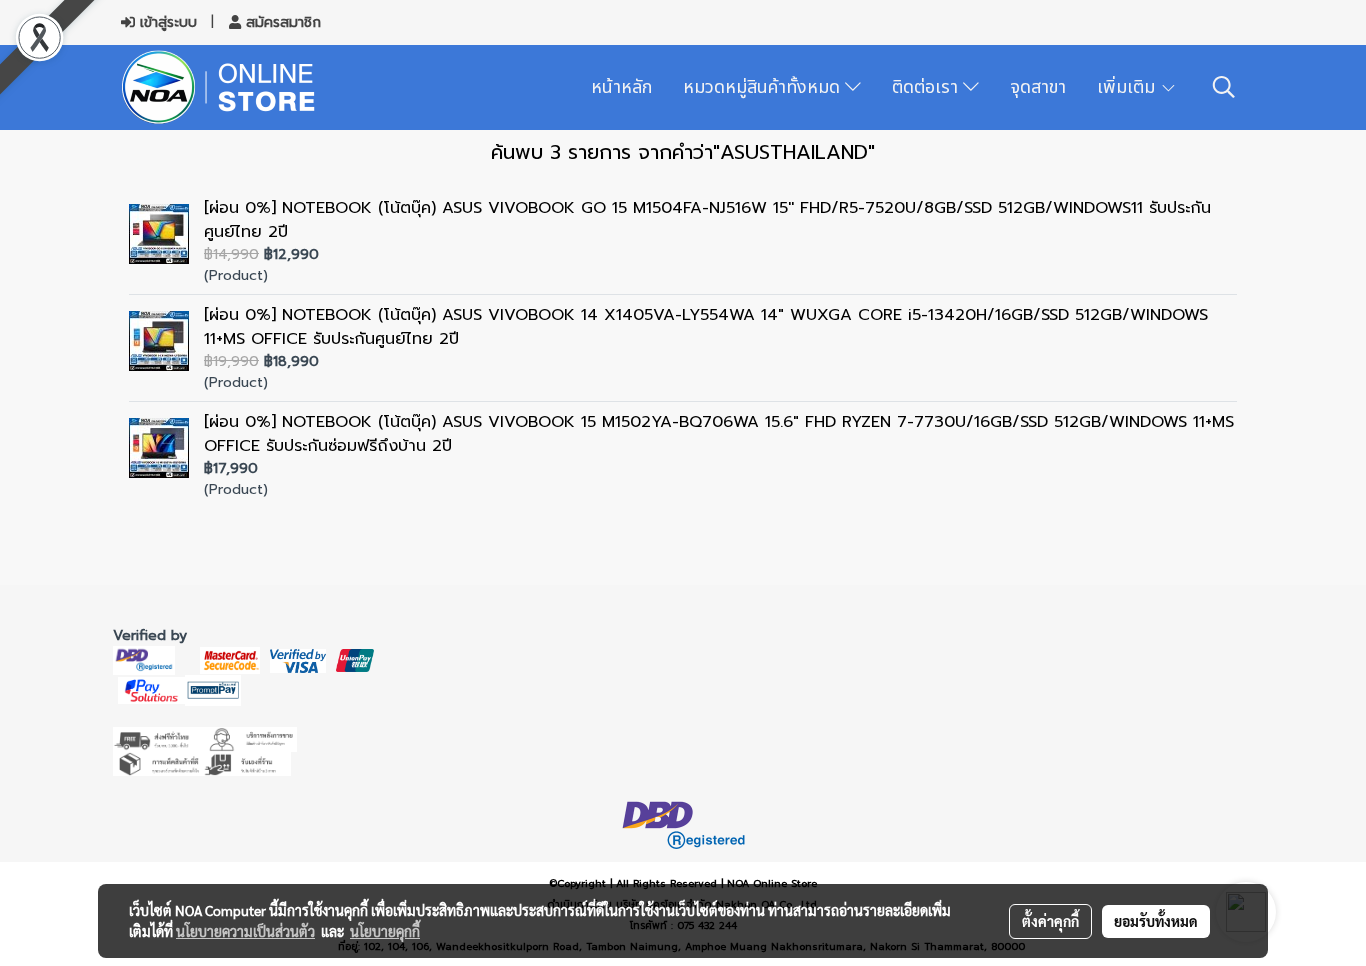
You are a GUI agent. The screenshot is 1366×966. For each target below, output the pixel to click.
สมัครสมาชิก (281, 22)
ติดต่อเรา (927, 87)
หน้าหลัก (621, 87)
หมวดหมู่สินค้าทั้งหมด (764, 87)
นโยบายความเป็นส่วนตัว (245, 931)
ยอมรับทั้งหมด (1156, 921)
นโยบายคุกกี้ (385, 931)
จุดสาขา (1038, 87)
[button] (1224, 87)
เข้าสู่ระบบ (166, 22)
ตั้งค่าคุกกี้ (1050, 921)
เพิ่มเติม (1128, 87)
